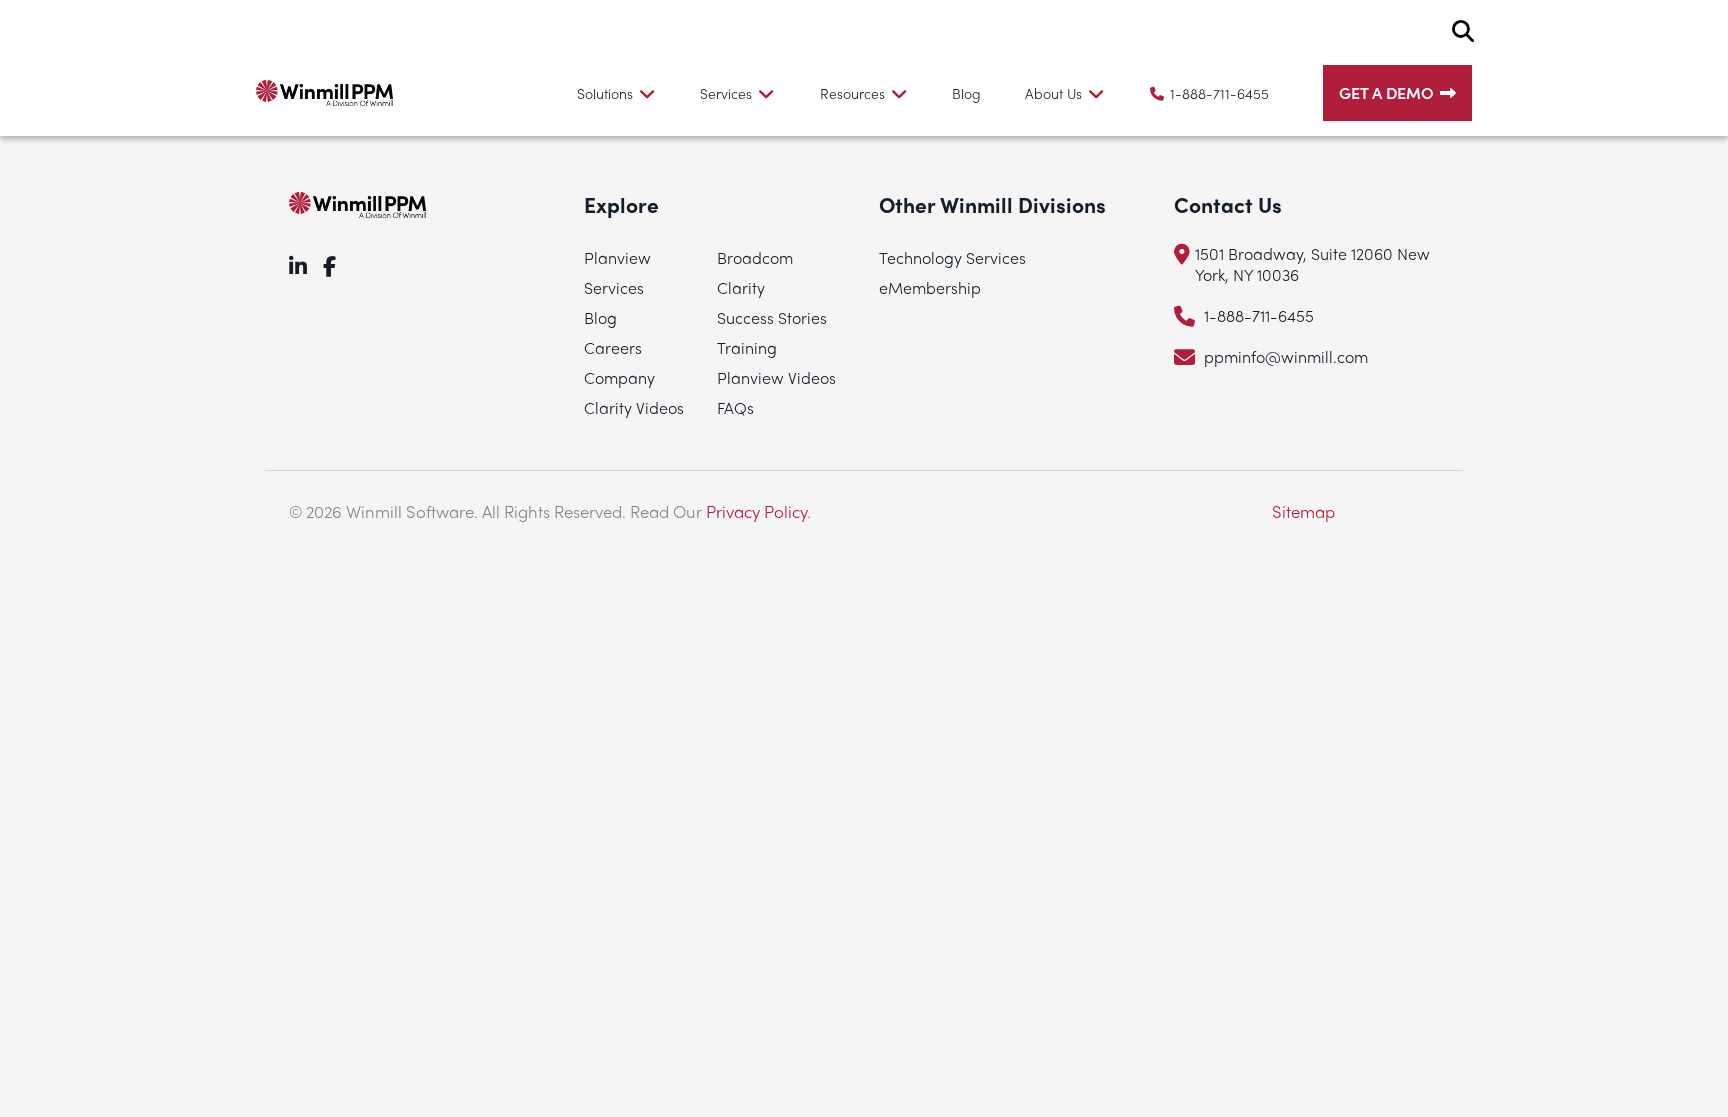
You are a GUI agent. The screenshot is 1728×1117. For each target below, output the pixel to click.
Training (747, 347)
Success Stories (772, 317)
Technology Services (952, 257)
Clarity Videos (634, 407)
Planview (617, 257)
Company (619, 377)
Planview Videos (776, 377)
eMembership (930, 287)
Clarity (741, 287)
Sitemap (1303, 511)
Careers (613, 347)
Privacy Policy (756, 511)
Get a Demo (1386, 92)
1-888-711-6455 (1219, 93)
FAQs (735, 407)
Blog (966, 93)
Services (614, 287)
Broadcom (755, 257)
